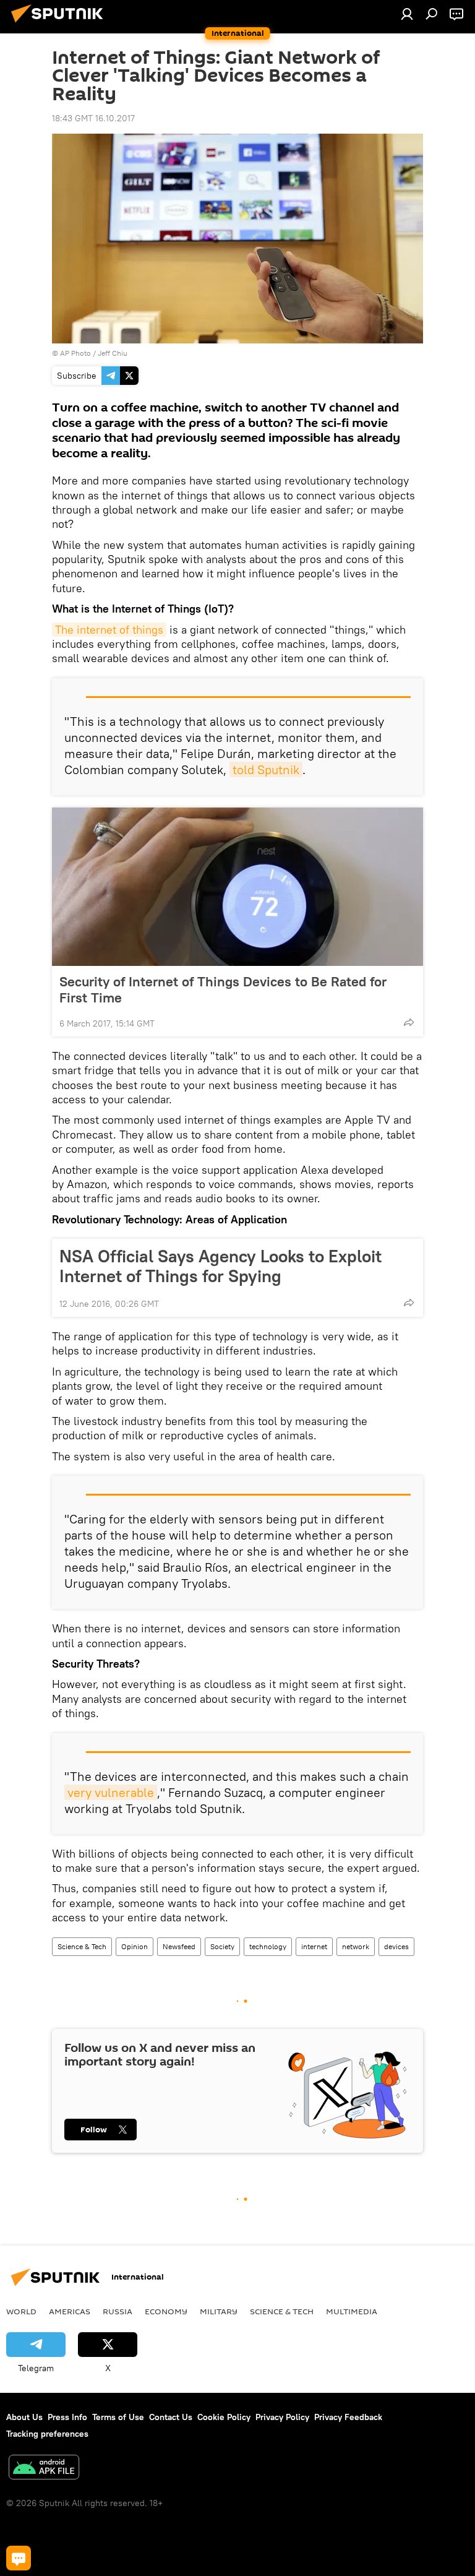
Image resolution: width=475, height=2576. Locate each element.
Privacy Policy (282, 2417)
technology (268, 1946)
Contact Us (171, 2417)
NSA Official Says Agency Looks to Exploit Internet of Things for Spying (220, 1266)
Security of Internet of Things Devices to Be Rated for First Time (223, 989)
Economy (166, 2311)
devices (396, 1946)
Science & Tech (82, 1946)
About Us (24, 2417)
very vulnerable (111, 1792)
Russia (118, 2311)
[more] (409, 1022)
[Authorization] (407, 14)
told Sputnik (266, 769)
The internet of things (109, 630)
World (21, 2311)
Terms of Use (118, 2417)
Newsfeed (179, 1946)
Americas (70, 2311)
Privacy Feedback (348, 2417)
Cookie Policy (224, 2417)
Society (222, 1946)
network (356, 1946)
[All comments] (19, 2558)
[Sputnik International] (61, 24)
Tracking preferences (47, 2434)
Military (219, 2311)
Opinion (135, 1946)
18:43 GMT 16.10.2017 (93, 118)
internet (314, 1946)
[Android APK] (44, 2469)
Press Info (67, 2417)
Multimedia (352, 2311)
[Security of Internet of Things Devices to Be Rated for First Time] (237, 887)
